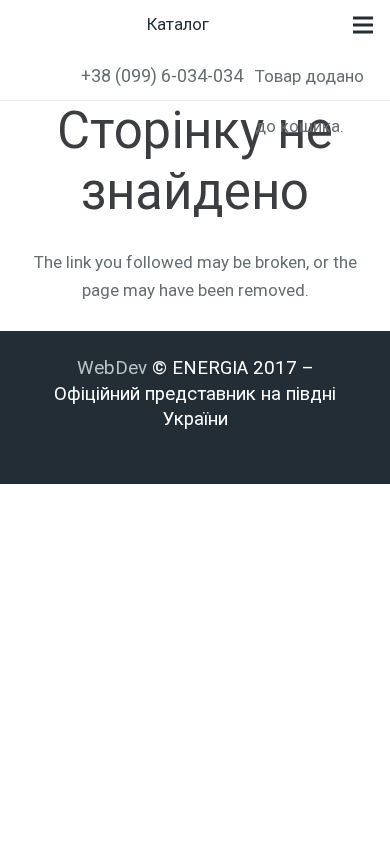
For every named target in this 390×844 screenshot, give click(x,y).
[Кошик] (263, 25)
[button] (28, 75)
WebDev (114, 368)
